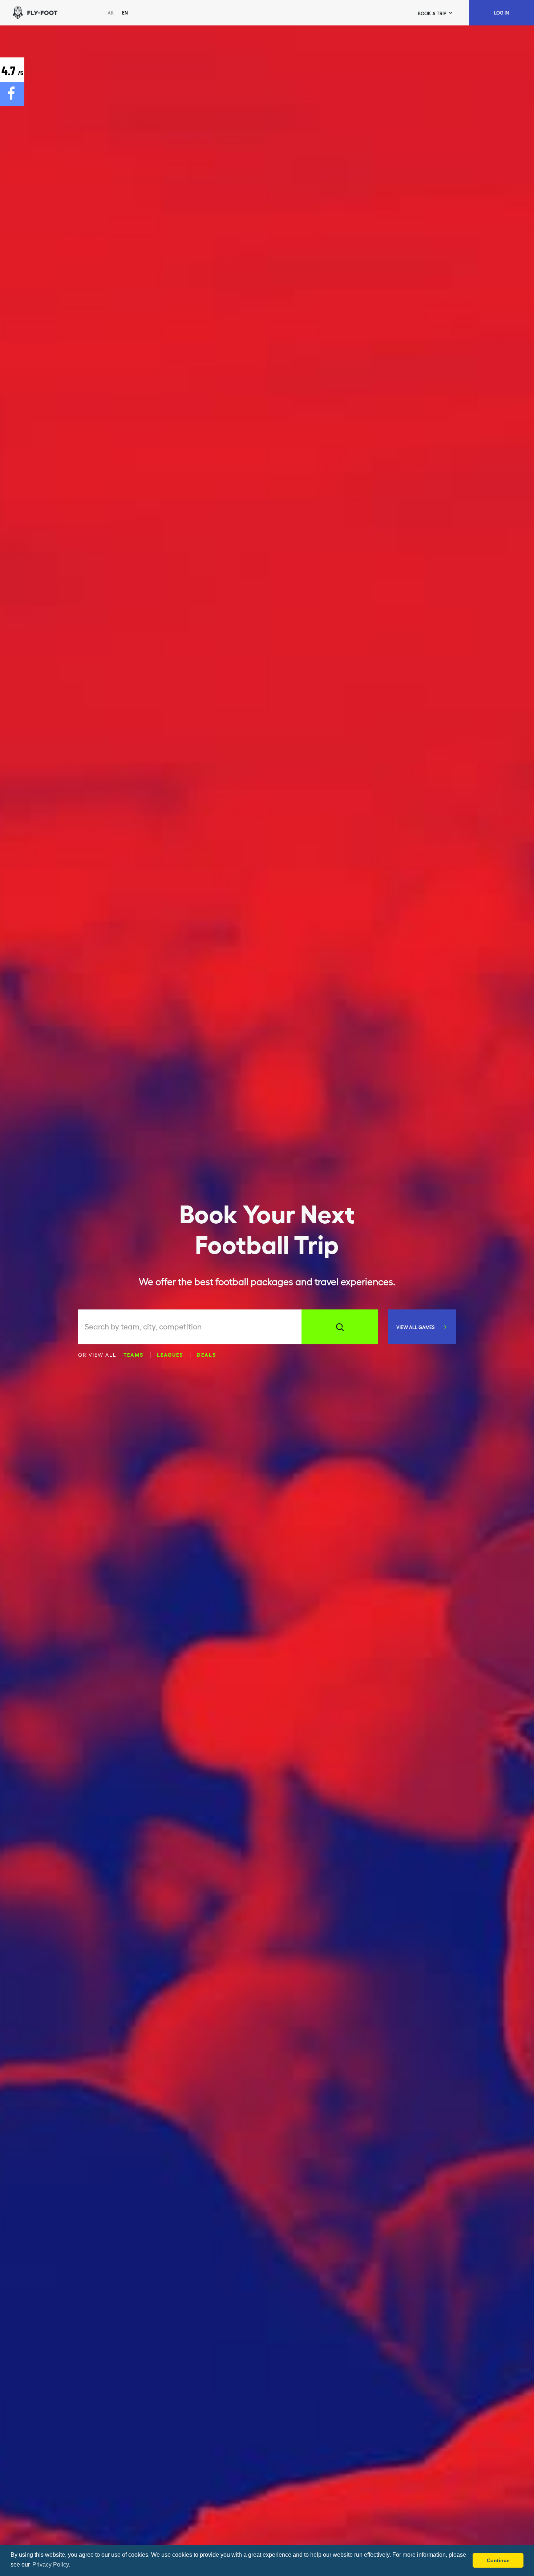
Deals (207, 1354)
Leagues (170, 1354)
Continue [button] (498, 2560)
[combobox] (193, 1327)
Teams (133, 1354)
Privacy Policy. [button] (51, 2565)
